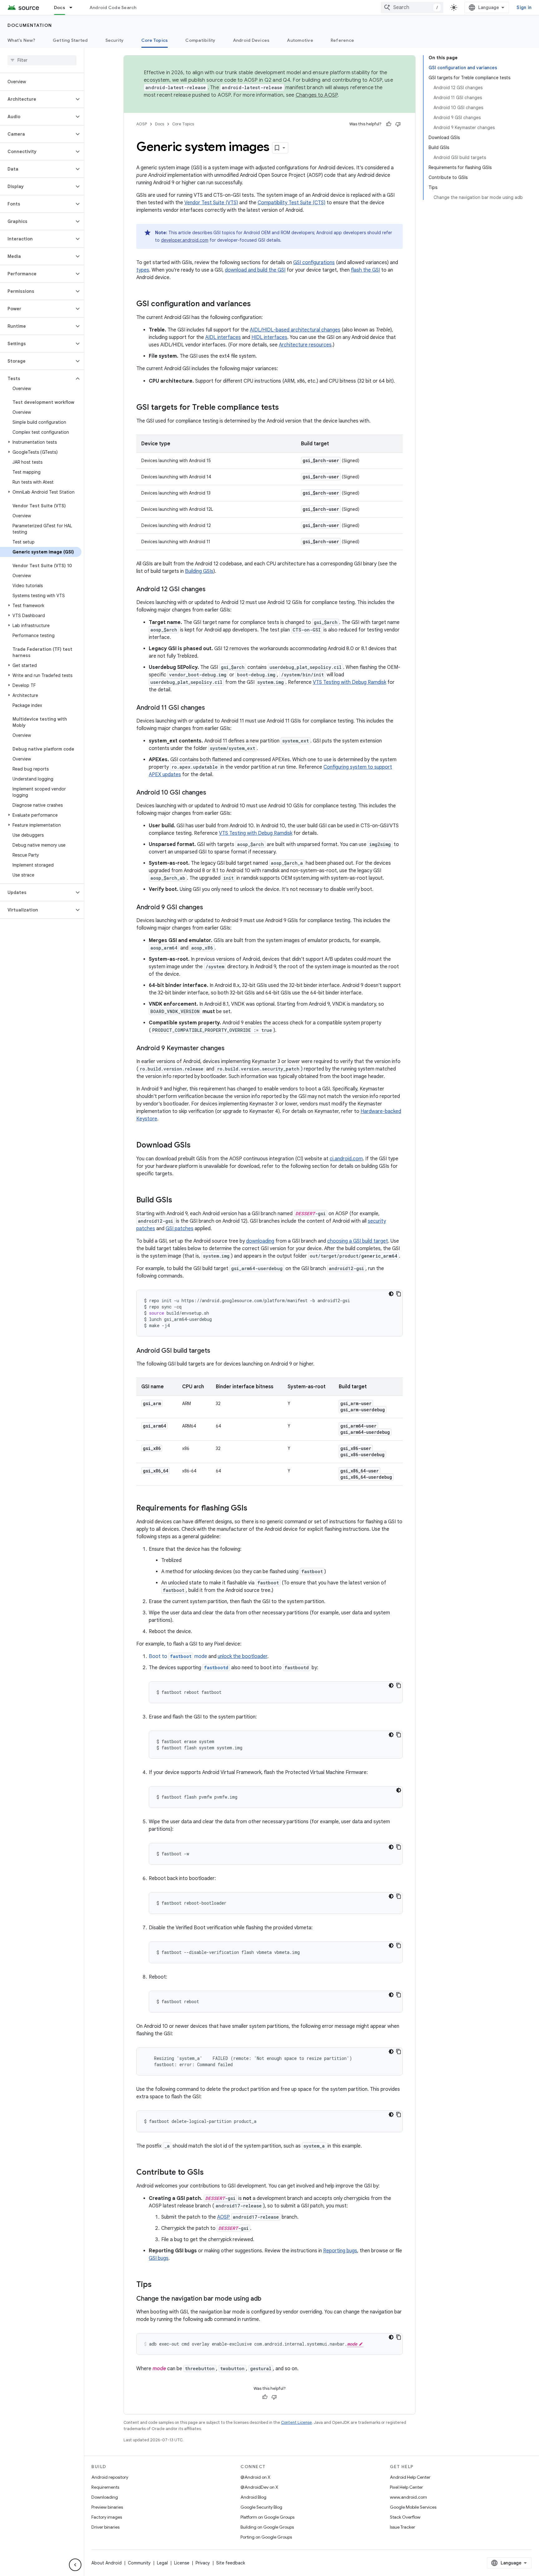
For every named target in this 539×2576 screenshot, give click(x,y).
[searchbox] (42, 60)
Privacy (203, 2563)
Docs (60, 7)
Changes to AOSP (317, 95)
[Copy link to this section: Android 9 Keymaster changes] (231, 1049)
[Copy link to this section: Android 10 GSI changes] (212, 793)
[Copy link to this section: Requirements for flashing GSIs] (254, 1509)
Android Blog (253, 2497)
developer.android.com (185, 240)
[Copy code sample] (399, 1294)
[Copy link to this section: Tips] (158, 2285)
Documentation (30, 25)
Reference (342, 40)
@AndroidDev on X (259, 2487)
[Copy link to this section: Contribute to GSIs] (210, 2173)
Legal (162, 2563)
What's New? (21, 40)
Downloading (105, 2497)
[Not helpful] (398, 124)
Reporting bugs (340, 2251)
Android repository (110, 2477)
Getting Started (70, 40)
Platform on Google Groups (267, 2517)
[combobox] (412, 7)
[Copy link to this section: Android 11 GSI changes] (211, 708)
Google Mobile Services (413, 2507)
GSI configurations (314, 263)
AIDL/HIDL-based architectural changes (295, 330)
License (182, 2563)
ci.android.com (346, 1159)
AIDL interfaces (223, 337)
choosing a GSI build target (358, 1241)
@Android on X (255, 2477)
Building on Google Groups (267, 2527)
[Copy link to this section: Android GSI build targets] (216, 1351)
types (143, 270)
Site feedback (231, 2563)
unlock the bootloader (243, 1656)
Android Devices (251, 40)
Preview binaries (107, 2507)
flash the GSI (365, 270)
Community (139, 2563)
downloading (260, 1241)
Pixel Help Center (406, 2487)
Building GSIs (199, 571)
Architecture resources (305, 345)
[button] (37, 99)
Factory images (107, 2517)
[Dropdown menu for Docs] (74, 7)
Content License (296, 2422)
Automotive (300, 40)
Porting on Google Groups (266, 2537)
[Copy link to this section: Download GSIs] (197, 1146)
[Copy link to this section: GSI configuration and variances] (257, 304)
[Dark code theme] (391, 1294)
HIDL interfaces (269, 337)
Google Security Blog (261, 2507)
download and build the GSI (255, 270)
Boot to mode (178, 1656)
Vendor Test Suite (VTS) (211, 203)
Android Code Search (113, 7)
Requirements (105, 2487)
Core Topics (155, 40)
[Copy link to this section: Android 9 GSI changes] (209, 908)
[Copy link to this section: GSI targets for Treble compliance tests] (285, 408)
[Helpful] (389, 124)
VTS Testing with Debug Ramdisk (350, 682)
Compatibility (200, 40)
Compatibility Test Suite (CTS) (291, 203)
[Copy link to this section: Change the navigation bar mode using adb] (268, 2299)
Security (115, 40)
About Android (107, 2563)
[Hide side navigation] (75, 2565)
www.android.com (408, 2497)
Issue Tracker (403, 2527)
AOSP (142, 124)
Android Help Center (410, 2477)
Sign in (524, 7)
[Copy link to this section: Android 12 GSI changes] (212, 590)
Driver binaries (105, 2527)
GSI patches (180, 1229)
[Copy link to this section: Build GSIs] (178, 1201)
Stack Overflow (405, 2517)
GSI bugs (159, 2258)
